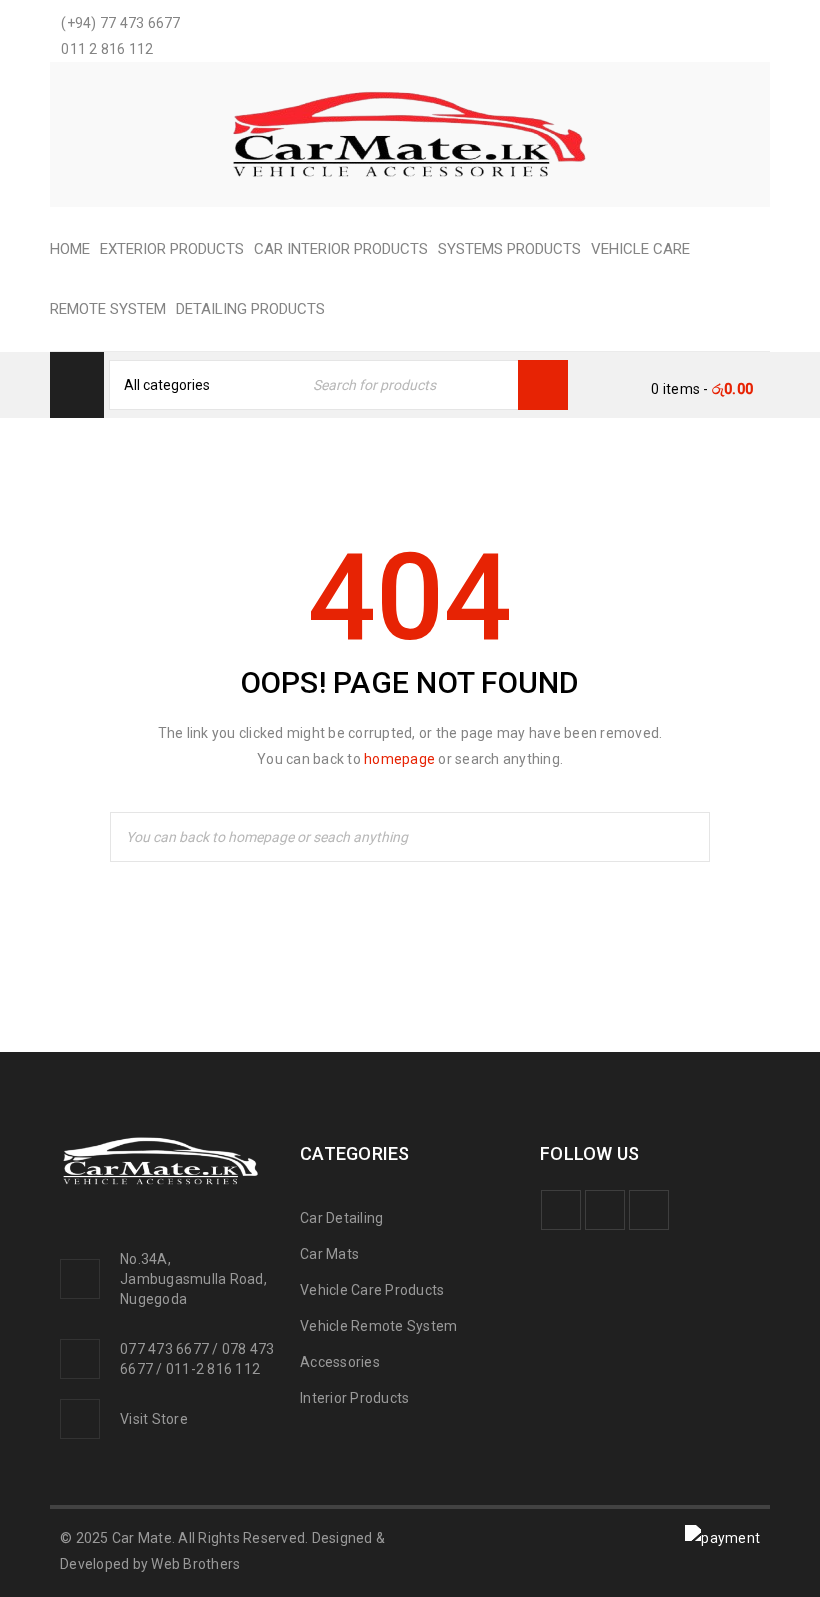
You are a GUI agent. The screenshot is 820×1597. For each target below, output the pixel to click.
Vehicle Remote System (378, 1326)
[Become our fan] (561, 1210)
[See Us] (649, 1210)
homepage (399, 759)
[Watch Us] (605, 1210)
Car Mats (329, 1254)
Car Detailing (341, 1218)
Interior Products (354, 1398)
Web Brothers (195, 1564)
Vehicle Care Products (372, 1290)
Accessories (340, 1362)
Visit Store (154, 1419)
